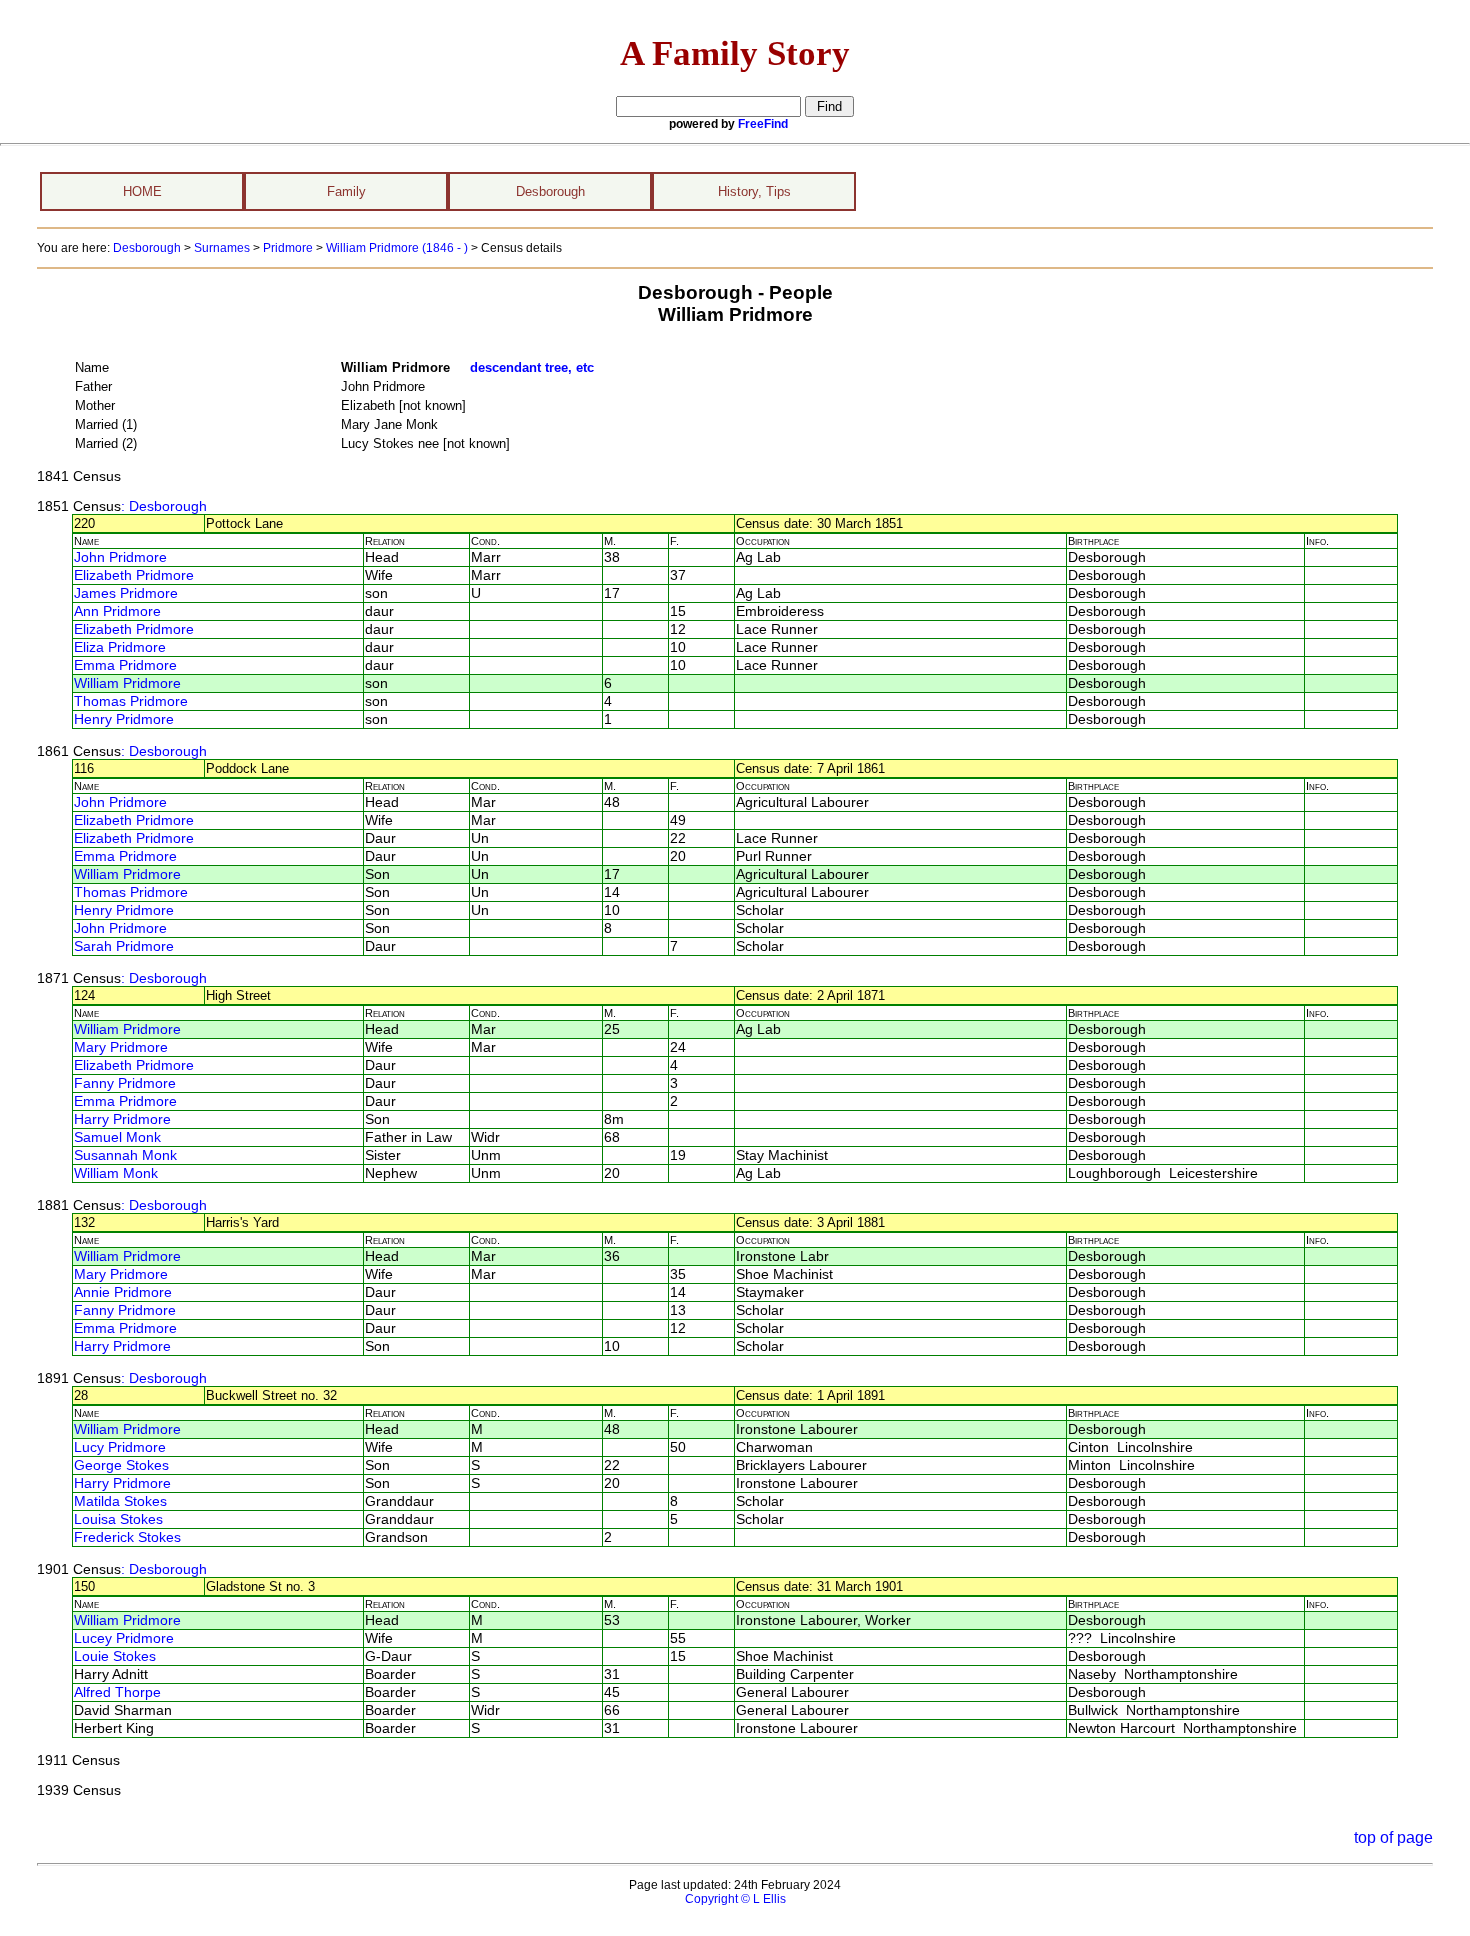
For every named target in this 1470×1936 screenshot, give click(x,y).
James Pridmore (126, 593)
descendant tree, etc (532, 367)
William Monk (116, 1173)
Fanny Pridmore (125, 1083)
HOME (142, 191)
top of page (1393, 1837)
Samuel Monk (117, 1137)
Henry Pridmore (124, 719)
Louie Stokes (115, 1656)
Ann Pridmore (117, 611)
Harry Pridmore (122, 1119)
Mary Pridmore (121, 1047)
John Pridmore (120, 557)
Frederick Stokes (127, 1537)
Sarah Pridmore (124, 946)
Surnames (222, 248)
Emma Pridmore (125, 665)
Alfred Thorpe (117, 1692)
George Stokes (121, 1465)
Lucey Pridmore (124, 1638)
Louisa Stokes (118, 1519)
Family (346, 191)
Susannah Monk (125, 1155)
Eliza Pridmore (120, 647)
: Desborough (164, 506)
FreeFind (763, 124)
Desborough (550, 191)
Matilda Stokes (120, 1501)
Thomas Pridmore (131, 701)
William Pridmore (127, 683)
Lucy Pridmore (120, 1447)
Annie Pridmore (123, 1292)
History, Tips (754, 191)
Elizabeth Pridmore (134, 575)
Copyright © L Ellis (735, 1899)
